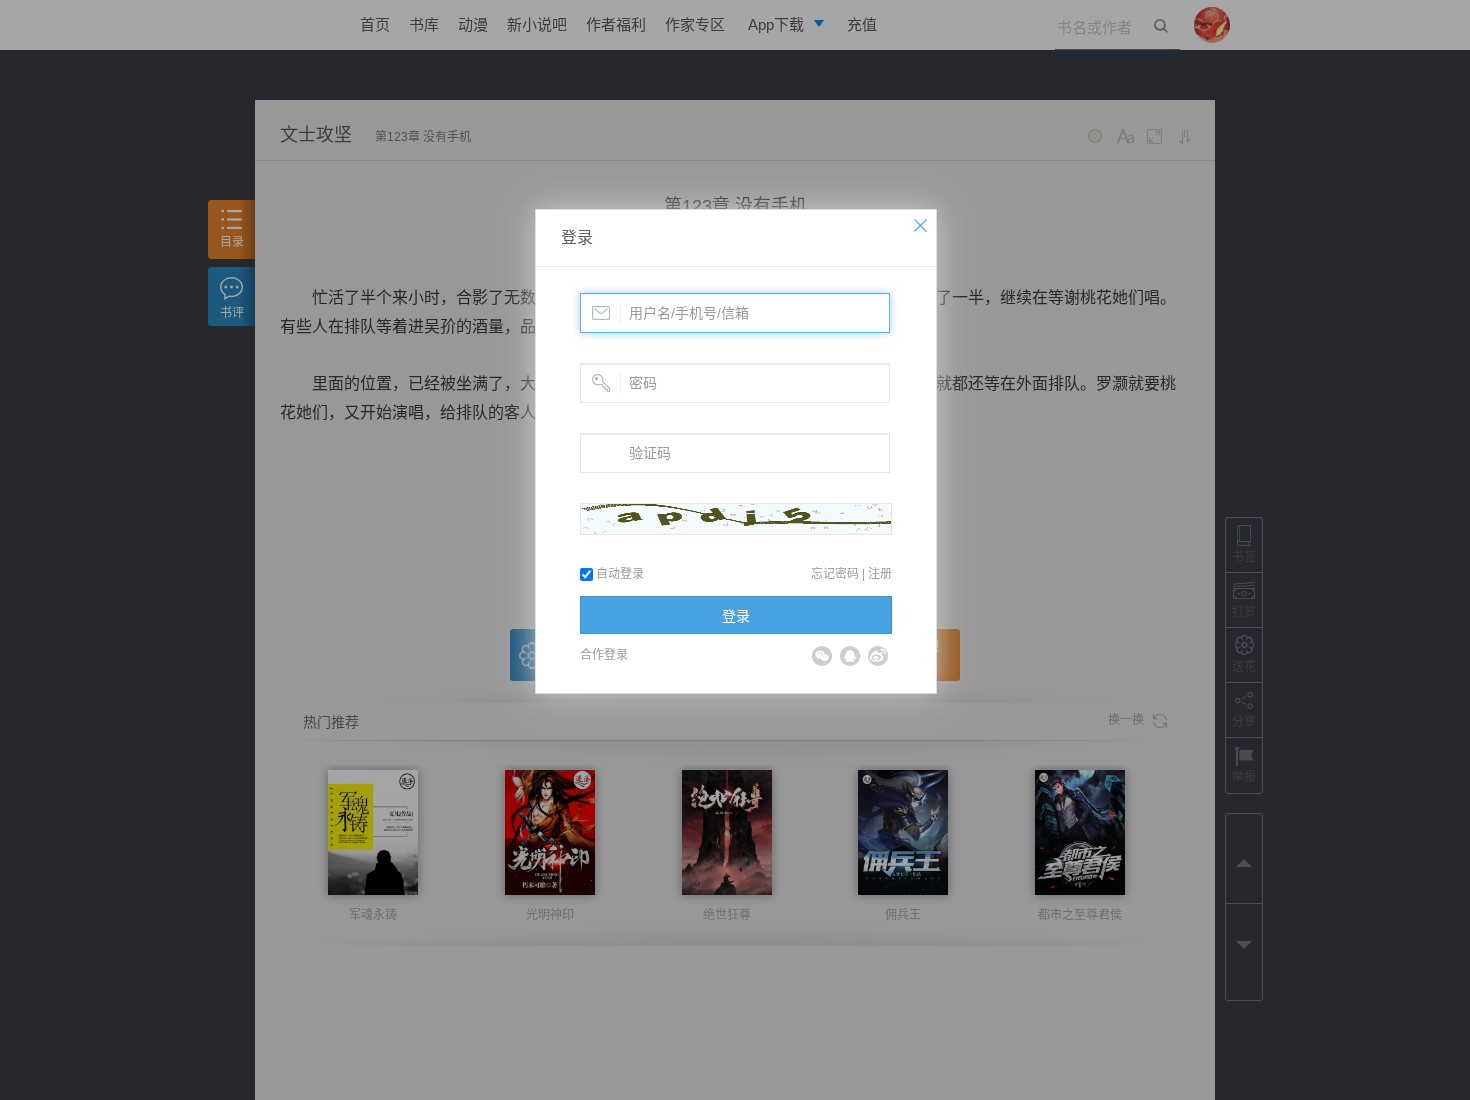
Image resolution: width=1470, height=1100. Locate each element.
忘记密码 (835, 574)
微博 (878, 656)
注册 (880, 574)
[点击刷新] (736, 519)
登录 (577, 237)
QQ (850, 656)
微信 (822, 656)
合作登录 (604, 655)
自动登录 (618, 574)
